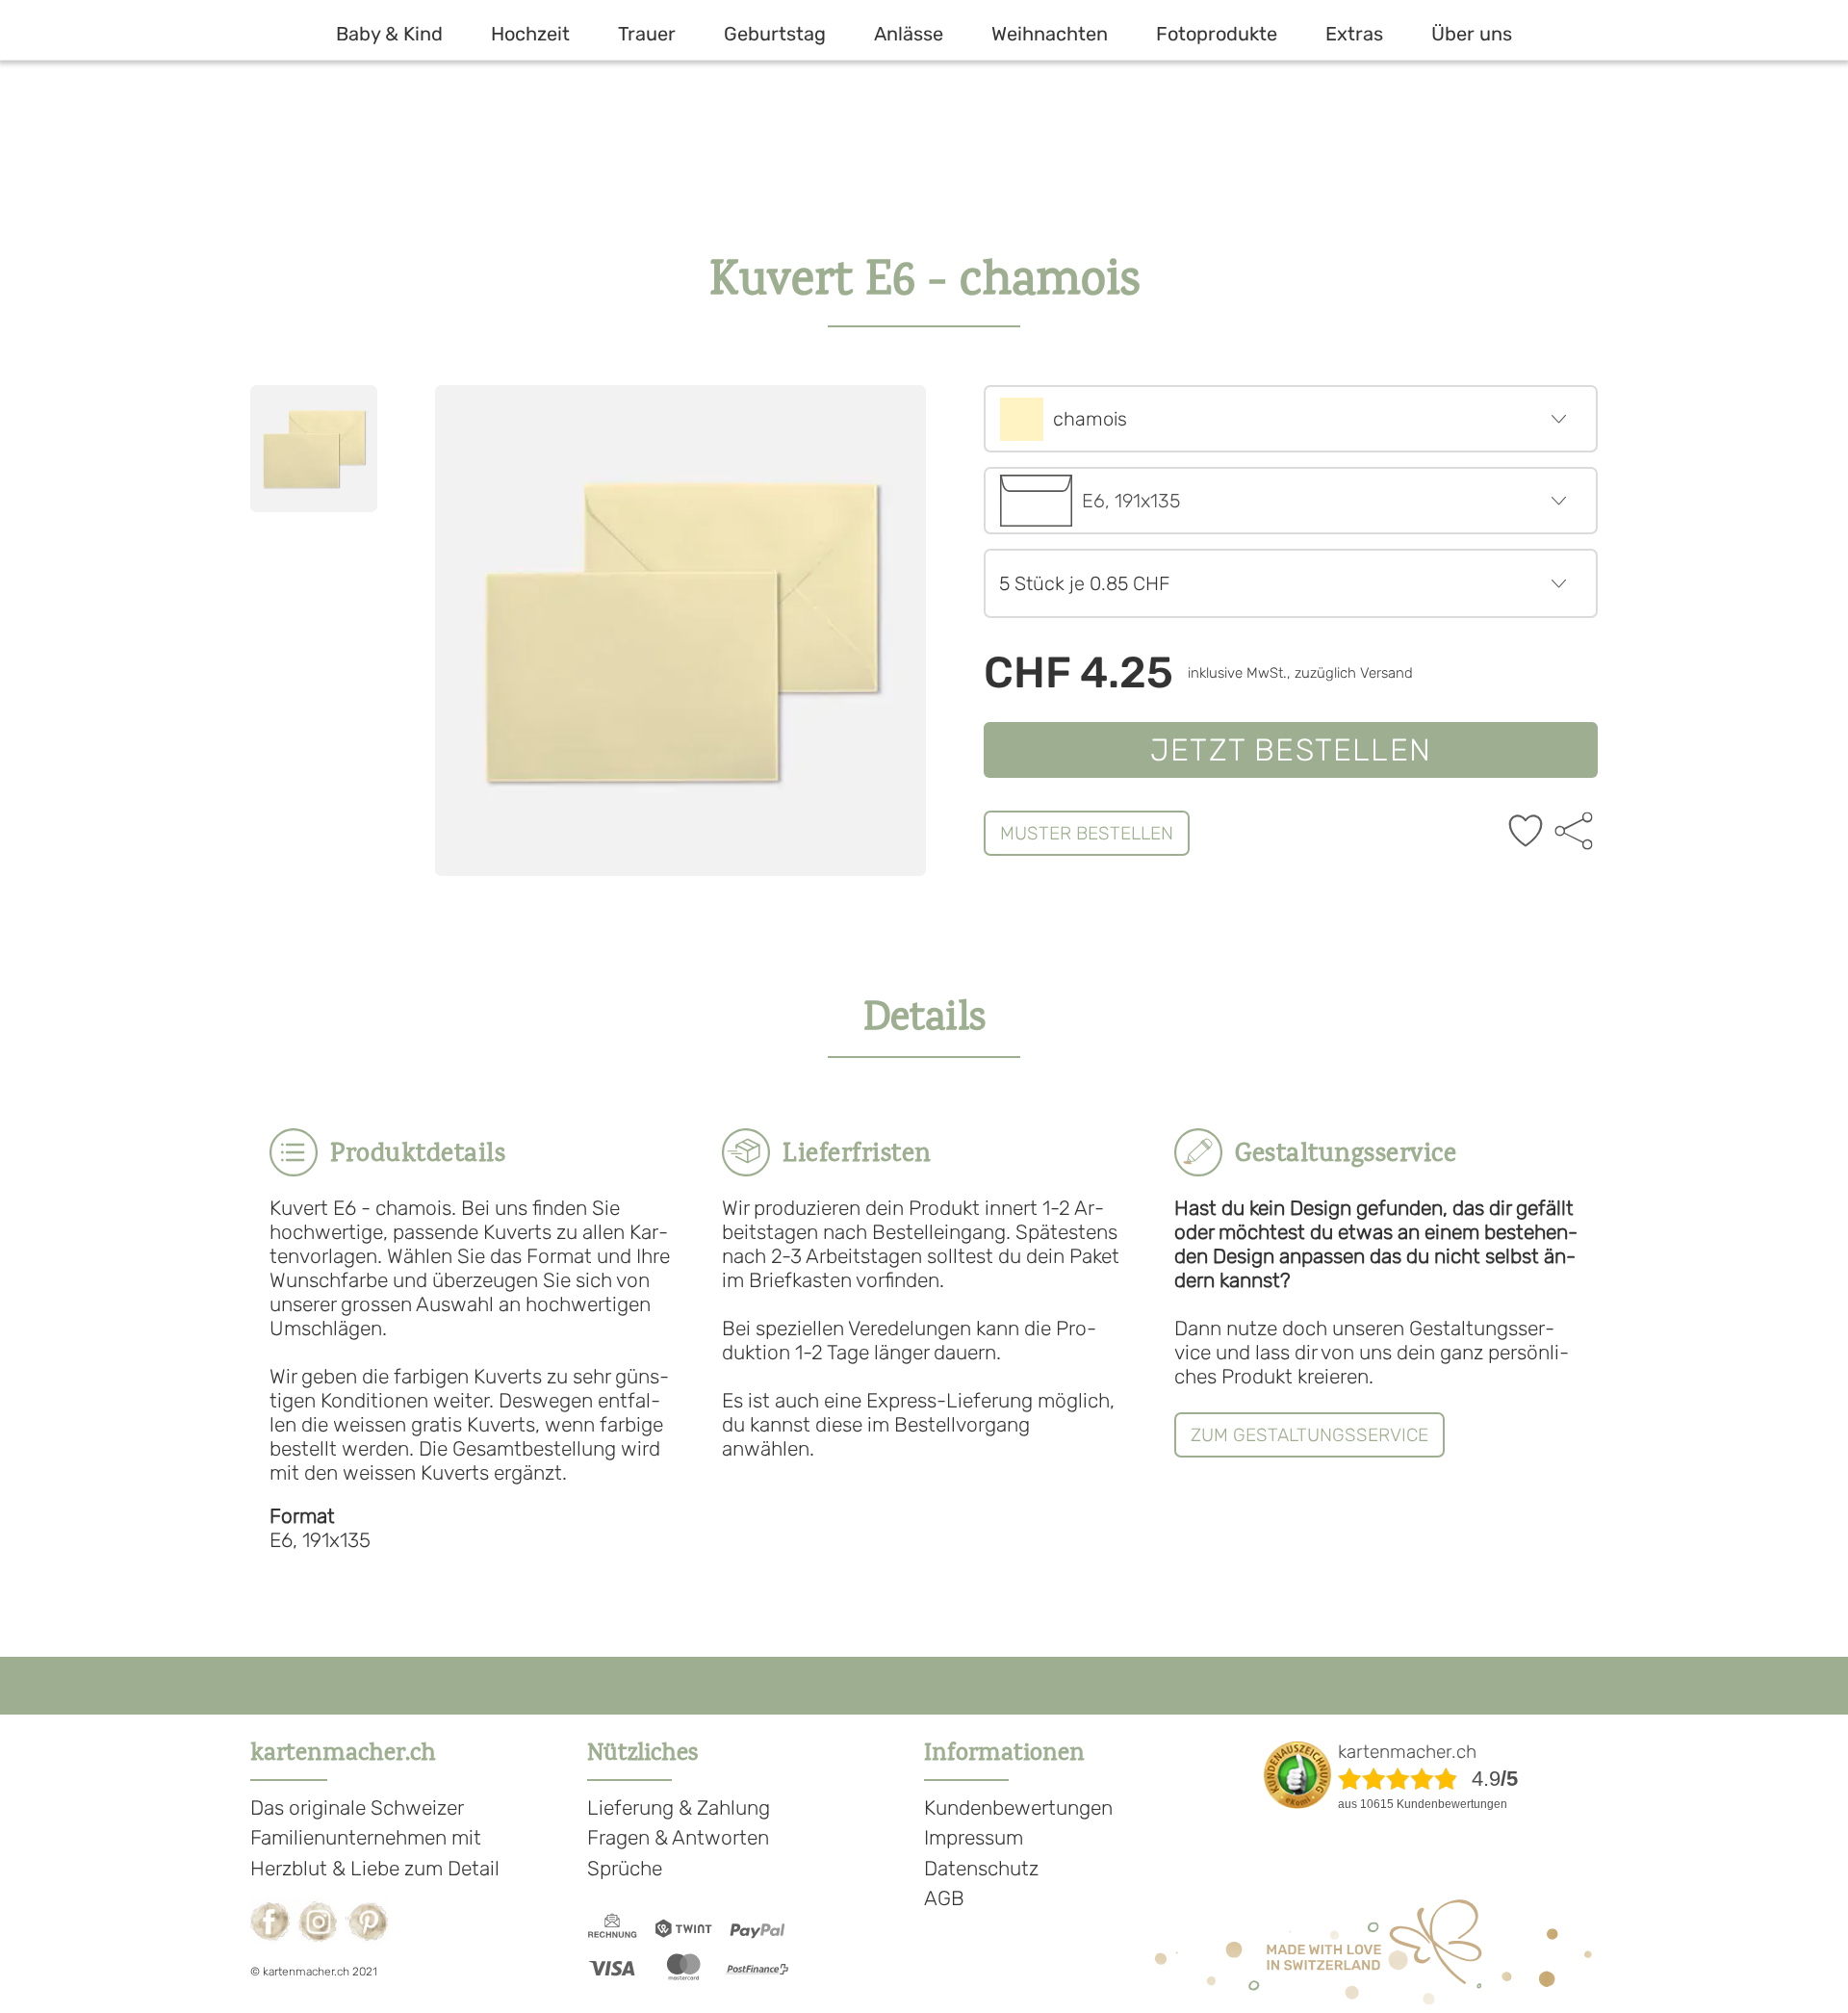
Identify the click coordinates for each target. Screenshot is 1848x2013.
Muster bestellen (1087, 833)
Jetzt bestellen (1291, 750)
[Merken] (1526, 833)
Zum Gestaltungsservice (1309, 1435)
